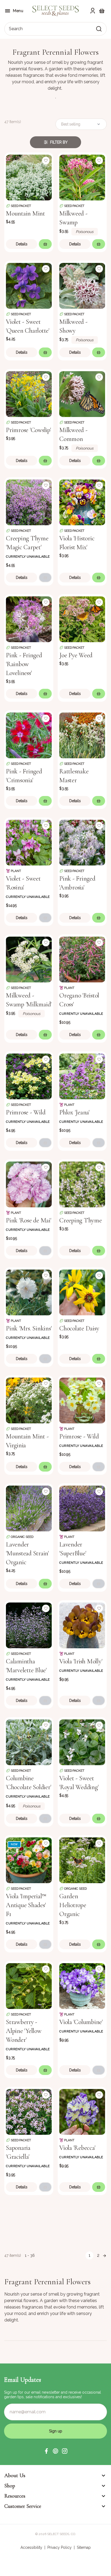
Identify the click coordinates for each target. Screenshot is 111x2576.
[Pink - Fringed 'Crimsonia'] (29, 735)
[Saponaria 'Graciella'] (29, 2111)
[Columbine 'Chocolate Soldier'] (29, 1742)
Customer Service (23, 2506)
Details (22, 244)
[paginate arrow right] (105, 2255)
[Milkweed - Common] (82, 394)
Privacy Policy (60, 2547)
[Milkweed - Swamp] (82, 177)
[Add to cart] (45, 244)
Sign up (56, 2431)
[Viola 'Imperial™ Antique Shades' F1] (29, 1860)
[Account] (93, 11)
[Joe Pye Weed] (82, 619)
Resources (15, 2496)
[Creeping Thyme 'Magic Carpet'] (29, 502)
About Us (15, 2476)
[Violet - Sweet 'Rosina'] (29, 842)
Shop (10, 2486)
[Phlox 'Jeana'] (82, 1076)
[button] (46, 2451)
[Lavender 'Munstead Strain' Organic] (29, 1508)
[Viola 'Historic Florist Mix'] (82, 502)
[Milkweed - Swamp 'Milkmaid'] (29, 959)
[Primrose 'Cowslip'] (29, 394)
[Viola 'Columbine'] (82, 1986)
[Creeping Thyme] (82, 1184)
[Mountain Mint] (29, 177)
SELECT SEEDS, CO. (62, 2534)
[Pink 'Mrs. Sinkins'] (29, 1292)
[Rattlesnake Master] (82, 735)
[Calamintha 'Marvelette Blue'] (29, 1625)
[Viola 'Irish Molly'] (82, 1625)
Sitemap (84, 2547)
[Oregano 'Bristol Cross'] (82, 959)
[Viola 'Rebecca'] (82, 2111)
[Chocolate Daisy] (82, 1292)
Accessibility (31, 2547)
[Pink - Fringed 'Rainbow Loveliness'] (29, 619)
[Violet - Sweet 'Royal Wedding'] (82, 1742)
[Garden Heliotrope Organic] (82, 1860)
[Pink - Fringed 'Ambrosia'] (82, 842)
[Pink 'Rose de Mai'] (29, 1184)
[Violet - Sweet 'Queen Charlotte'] (29, 285)
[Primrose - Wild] (29, 1076)
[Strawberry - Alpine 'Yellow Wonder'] (29, 1986)
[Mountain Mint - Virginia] (29, 1400)
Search (16, 29)
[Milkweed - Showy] (82, 285)
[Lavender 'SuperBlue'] (82, 1508)
